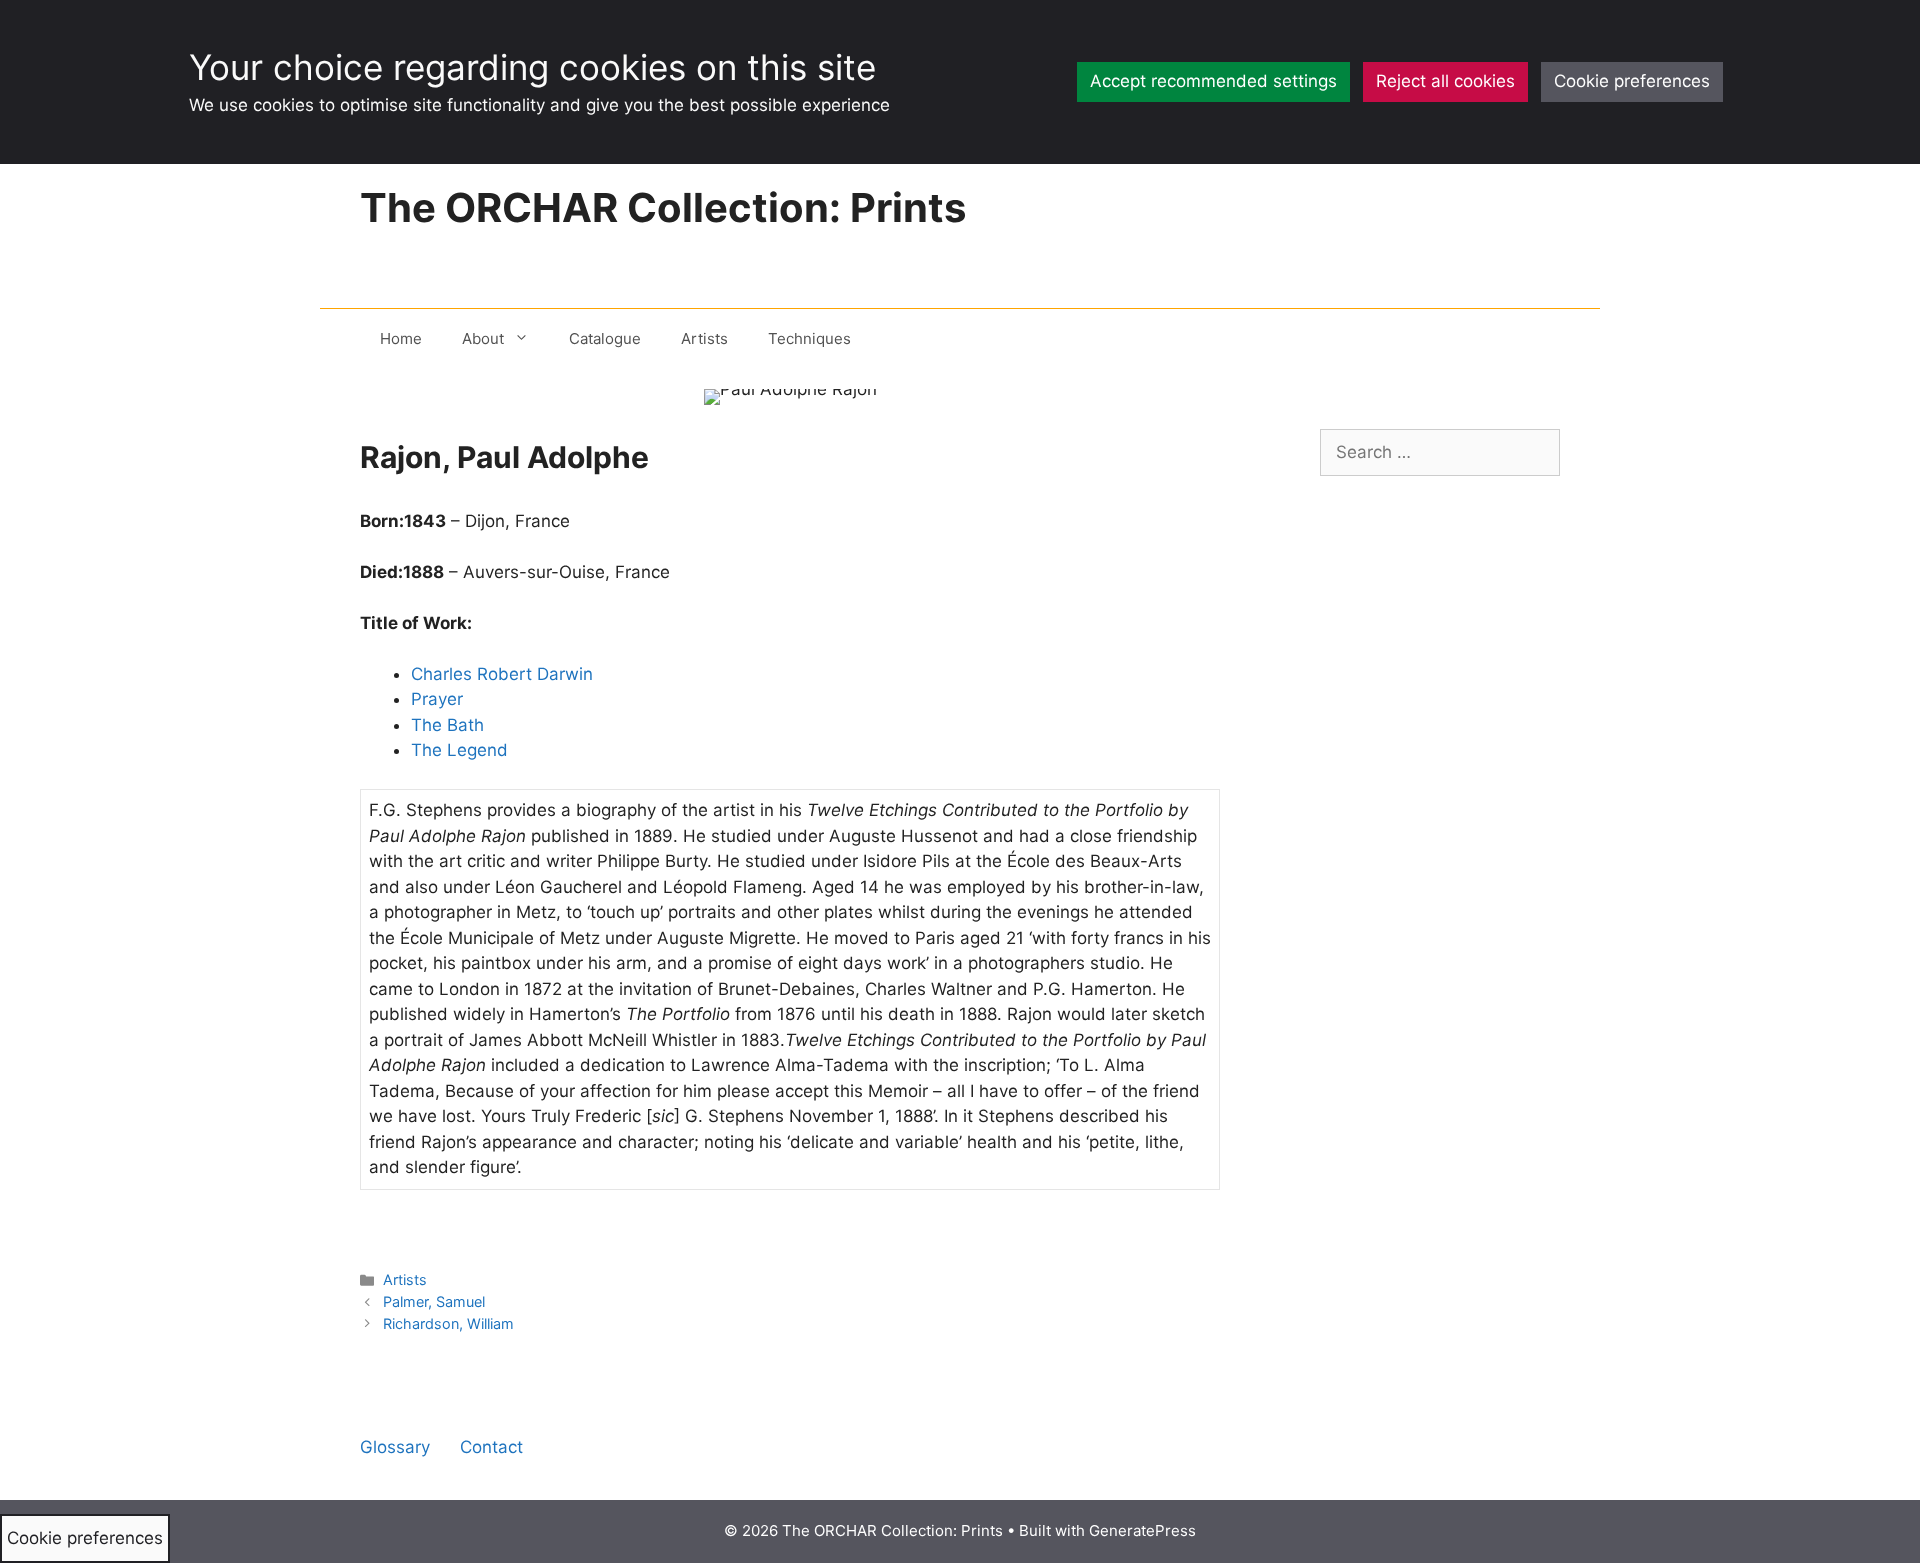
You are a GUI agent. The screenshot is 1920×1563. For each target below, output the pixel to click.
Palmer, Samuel (434, 1301)
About (483, 338)
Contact (491, 1447)
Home (401, 338)
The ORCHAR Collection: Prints (663, 207)
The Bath (447, 725)
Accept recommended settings (1213, 81)
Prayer (437, 699)
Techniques (809, 338)
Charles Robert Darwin (502, 674)
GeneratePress (1142, 1530)
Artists (704, 338)
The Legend (459, 750)
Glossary (395, 1447)
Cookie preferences (1632, 81)
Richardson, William (448, 1323)
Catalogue (605, 338)
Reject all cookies (1445, 81)
